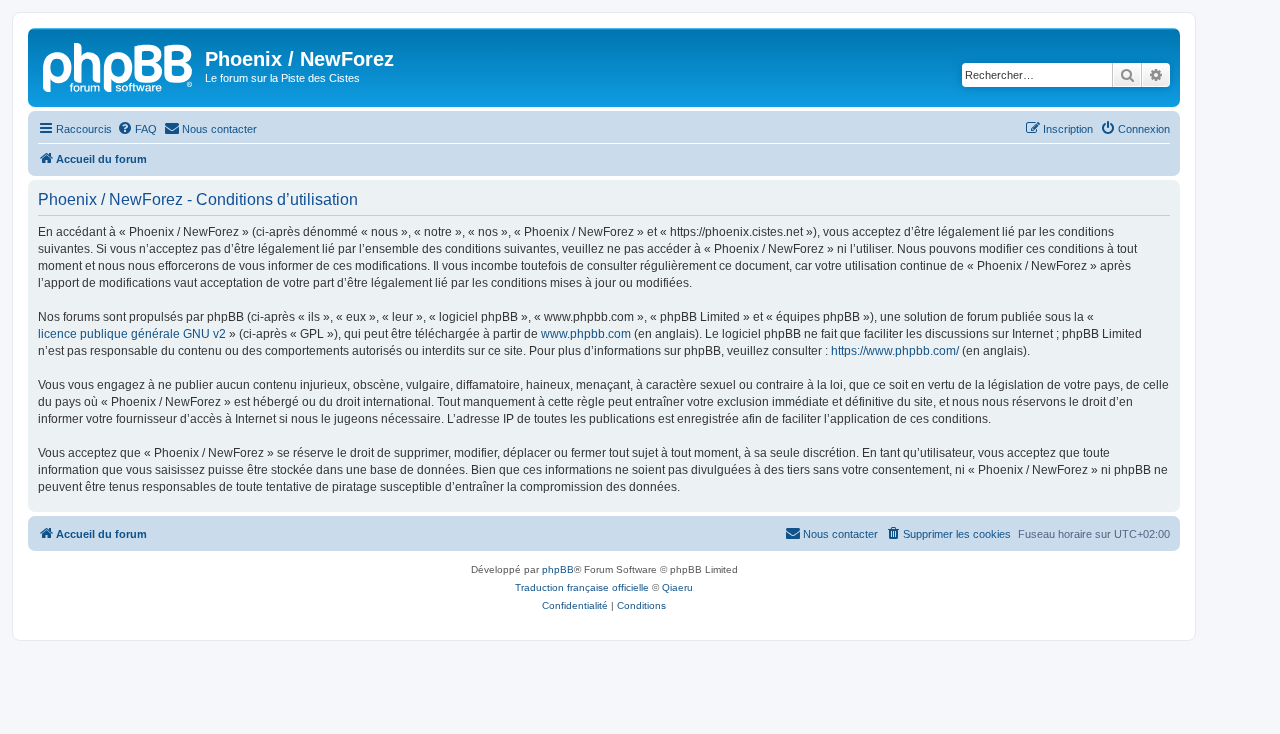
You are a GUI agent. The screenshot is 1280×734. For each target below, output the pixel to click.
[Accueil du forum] (119, 65)
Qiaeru (677, 587)
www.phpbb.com (586, 334)
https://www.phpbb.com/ (895, 351)
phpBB (558, 569)
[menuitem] (137, 129)
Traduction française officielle (582, 587)
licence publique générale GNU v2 (132, 334)
